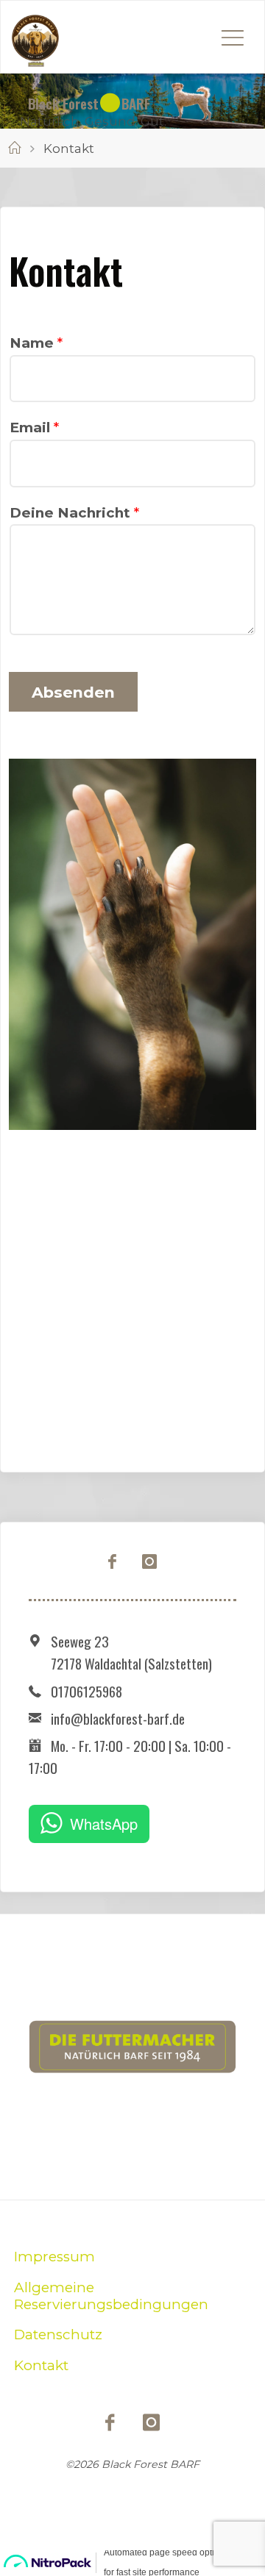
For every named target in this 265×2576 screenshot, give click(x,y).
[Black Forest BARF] (35, 37)
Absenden (73, 692)
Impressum (54, 2257)
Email (34, 427)
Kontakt (41, 2365)
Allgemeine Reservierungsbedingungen (111, 2296)
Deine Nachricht (74, 513)
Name (36, 343)
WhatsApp (104, 1824)
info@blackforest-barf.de (118, 1718)
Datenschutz (58, 2334)
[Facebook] (113, 1562)
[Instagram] (150, 1562)
